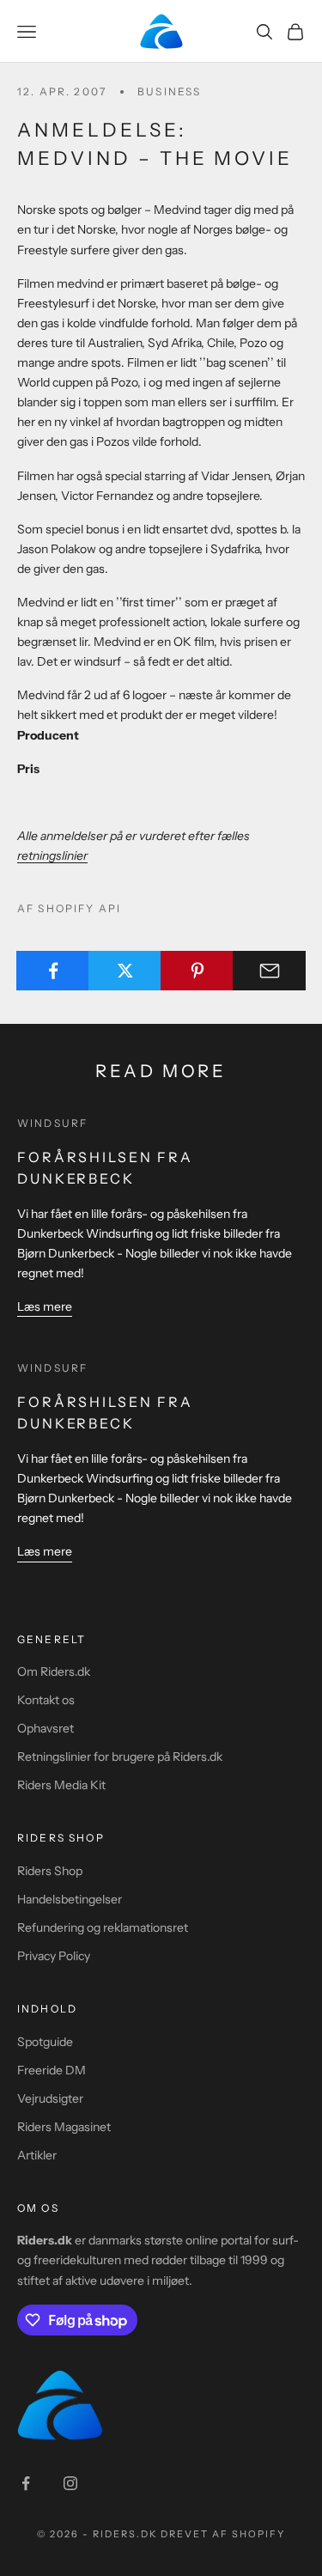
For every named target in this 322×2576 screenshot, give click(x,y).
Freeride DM (52, 2070)
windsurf (52, 1123)
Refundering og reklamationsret (103, 1927)
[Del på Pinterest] (197, 971)
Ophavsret (46, 1728)
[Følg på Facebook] (26, 2483)
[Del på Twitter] (125, 971)
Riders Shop (50, 1871)
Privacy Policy (54, 1956)
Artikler (37, 2155)
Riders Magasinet (64, 2127)
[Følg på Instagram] (70, 2483)
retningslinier (52, 856)
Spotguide (45, 2042)
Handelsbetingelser (70, 1899)
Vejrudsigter (50, 2098)
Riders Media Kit (61, 1785)
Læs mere (45, 1306)
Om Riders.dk (54, 1672)
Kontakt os (46, 1700)
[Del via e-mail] (269, 971)
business (169, 91)
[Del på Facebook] (53, 971)
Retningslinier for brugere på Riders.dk (120, 1757)
